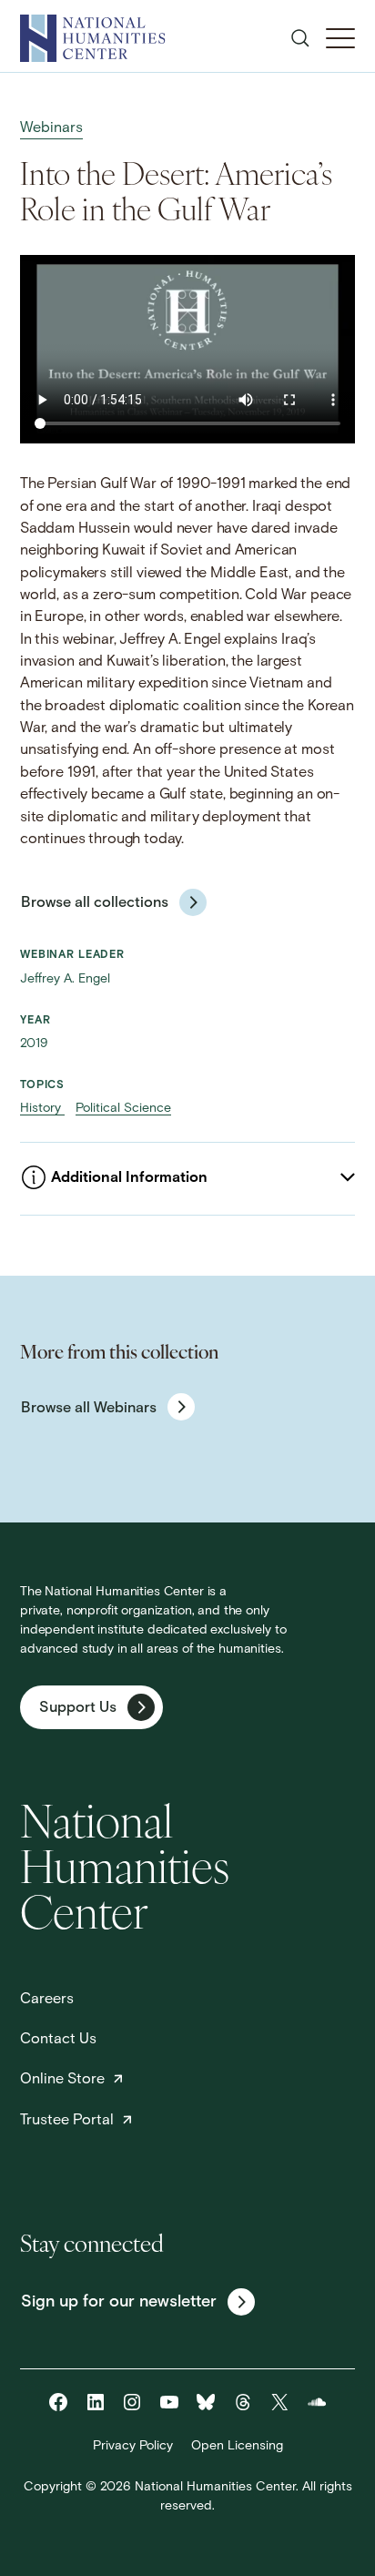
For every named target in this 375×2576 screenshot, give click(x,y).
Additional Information (129, 1178)
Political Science (123, 1109)
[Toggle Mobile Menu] (340, 38)
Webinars (51, 128)
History (42, 1109)
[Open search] (300, 38)
